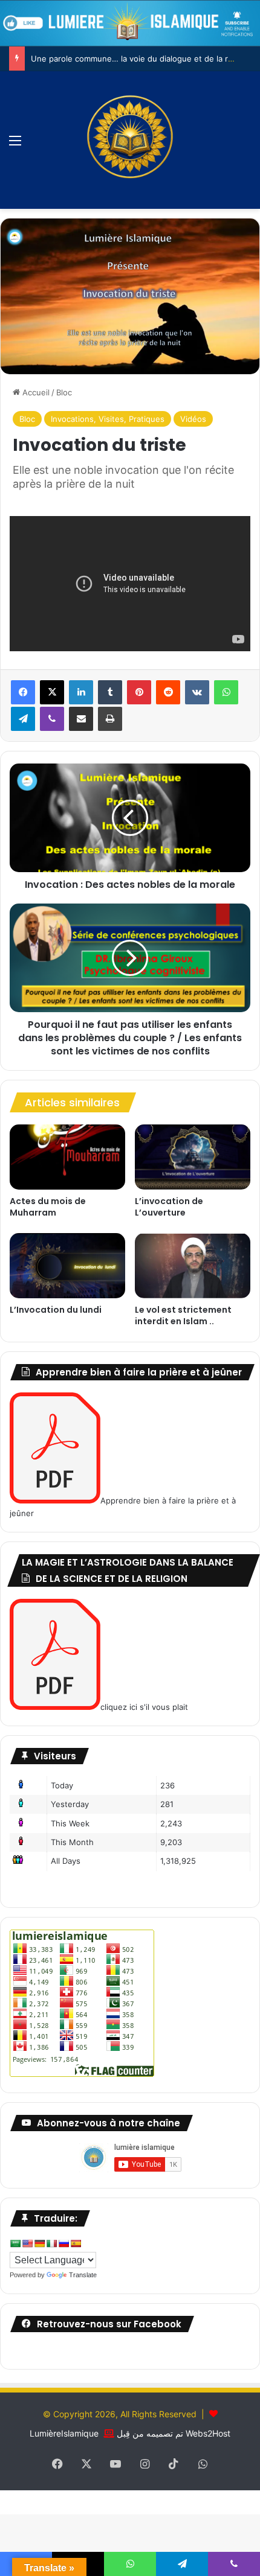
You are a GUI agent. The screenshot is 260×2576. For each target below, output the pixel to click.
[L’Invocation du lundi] (67, 1266)
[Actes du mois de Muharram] (67, 1157)
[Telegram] (23, 719)
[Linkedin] (81, 692)
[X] (52, 692)
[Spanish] (76, 2243)
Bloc (64, 392)
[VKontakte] (197, 692)
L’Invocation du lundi (56, 1310)
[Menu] (15, 145)
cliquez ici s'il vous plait (144, 1707)
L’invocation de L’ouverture (169, 1207)
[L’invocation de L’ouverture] (193, 1157)
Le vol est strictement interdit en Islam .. (183, 1315)
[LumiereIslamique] (130, 140)
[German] (39, 2243)
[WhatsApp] (226, 692)
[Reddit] (168, 692)
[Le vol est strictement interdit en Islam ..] (193, 1266)
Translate (83, 2275)
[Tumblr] (110, 692)
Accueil (35, 392)
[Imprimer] (110, 719)
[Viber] (52, 719)
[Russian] (63, 2243)
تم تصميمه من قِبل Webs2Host (174, 2433)
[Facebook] (23, 692)
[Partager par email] (81, 719)
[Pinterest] (139, 692)
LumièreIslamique (64, 2433)
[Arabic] (15, 2243)
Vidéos (193, 419)
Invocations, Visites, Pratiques (108, 419)
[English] (27, 2243)
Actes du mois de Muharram (48, 1207)
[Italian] (51, 2243)
